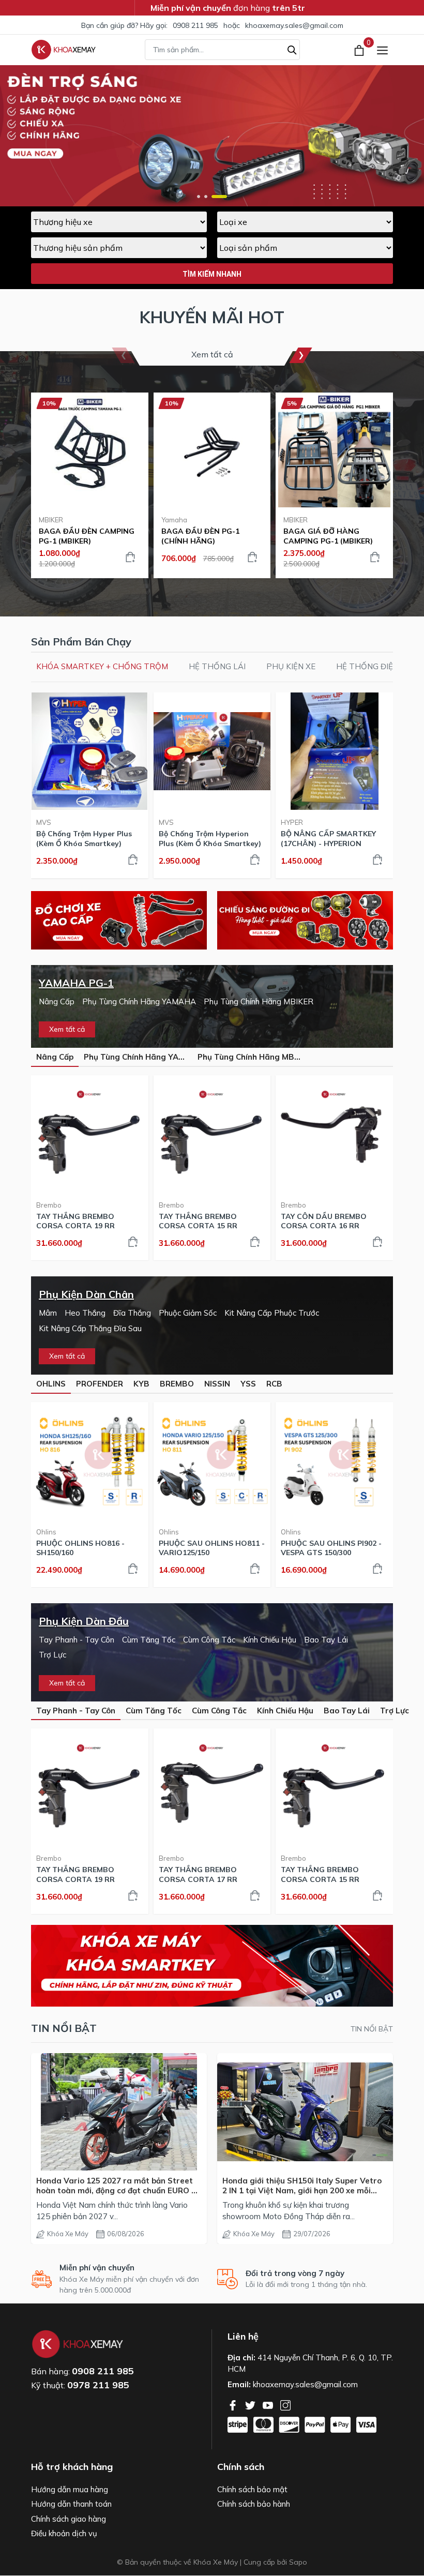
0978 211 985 (98, 2385)
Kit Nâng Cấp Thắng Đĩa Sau (90, 1328)
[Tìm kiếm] (292, 49)
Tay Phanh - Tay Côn (77, 1640)
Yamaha (174, 520)
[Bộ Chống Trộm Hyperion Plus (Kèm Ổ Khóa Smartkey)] (212, 751)
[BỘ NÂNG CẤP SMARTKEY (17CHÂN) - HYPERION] (334, 751)
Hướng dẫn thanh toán (71, 2504)
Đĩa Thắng (132, 1313)
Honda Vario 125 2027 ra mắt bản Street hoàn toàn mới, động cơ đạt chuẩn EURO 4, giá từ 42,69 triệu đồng (117, 2186)
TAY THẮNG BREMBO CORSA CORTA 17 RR (198, 1874)
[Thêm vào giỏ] (130, 557)
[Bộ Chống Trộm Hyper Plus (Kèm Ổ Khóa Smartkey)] (90, 751)
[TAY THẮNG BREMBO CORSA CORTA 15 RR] (212, 1134)
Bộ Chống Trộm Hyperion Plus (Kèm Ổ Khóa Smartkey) (210, 838)
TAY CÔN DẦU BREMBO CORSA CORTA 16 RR (324, 1221)
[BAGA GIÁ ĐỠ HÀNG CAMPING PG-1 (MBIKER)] (334, 451)
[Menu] (382, 50)
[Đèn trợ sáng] (305, 920)
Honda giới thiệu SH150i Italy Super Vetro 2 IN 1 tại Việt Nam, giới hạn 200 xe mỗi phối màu (302, 2186)
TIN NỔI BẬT (372, 2029)
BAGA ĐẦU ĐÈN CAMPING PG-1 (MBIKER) (87, 536)
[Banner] (212, 1966)
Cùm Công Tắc (209, 1640)
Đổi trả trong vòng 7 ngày (295, 2273)
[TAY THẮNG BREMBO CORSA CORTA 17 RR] (212, 1787)
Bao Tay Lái (326, 1640)
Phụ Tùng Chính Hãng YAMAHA (139, 1001)
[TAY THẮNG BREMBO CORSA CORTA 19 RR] (90, 1134)
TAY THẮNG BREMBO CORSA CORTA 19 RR (75, 1221)
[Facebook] (234, 2404)
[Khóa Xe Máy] (64, 50)
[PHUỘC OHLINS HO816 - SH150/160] (90, 1461)
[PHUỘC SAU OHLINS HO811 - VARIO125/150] (212, 1461)
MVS (44, 822)
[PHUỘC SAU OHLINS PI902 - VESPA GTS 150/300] (334, 1461)
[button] (199, 197)
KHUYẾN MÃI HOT (212, 317)
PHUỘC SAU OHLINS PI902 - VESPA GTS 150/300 (331, 1548)
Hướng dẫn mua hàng (70, 2489)
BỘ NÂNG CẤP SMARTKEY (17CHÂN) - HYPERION (328, 838)
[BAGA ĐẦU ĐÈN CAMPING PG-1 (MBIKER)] (90, 451)
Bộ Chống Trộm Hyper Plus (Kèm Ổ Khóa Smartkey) (84, 838)
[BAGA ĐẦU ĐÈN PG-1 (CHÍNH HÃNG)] (212, 451)
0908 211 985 (195, 25)
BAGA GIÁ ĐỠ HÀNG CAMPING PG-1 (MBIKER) (328, 536)
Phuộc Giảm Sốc (188, 1313)
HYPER (292, 822)
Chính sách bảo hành (254, 2504)
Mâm (48, 1313)
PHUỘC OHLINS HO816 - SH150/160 (80, 1548)
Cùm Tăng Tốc (149, 1640)
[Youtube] (269, 2404)
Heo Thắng (85, 1313)
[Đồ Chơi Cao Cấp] (119, 920)
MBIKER (51, 520)
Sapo (298, 2562)
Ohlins (46, 1532)
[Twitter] (251, 2404)
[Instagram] (285, 2404)
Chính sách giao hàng (69, 2519)
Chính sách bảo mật (252, 2489)
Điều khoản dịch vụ (64, 2533)
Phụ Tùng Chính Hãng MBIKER (259, 1001)
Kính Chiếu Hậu (270, 1640)
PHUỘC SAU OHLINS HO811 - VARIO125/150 (212, 1548)
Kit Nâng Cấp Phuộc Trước (272, 1313)
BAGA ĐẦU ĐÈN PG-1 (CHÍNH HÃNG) (200, 536)
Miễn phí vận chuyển (97, 2268)
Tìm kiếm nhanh (212, 274)
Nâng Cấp (57, 1001)
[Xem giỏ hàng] (360, 50)
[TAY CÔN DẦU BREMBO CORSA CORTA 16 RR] (334, 1134)
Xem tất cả (212, 354)
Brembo (49, 1205)
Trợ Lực (52, 1655)
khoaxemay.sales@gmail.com (294, 25)
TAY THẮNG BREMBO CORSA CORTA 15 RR (198, 1221)
